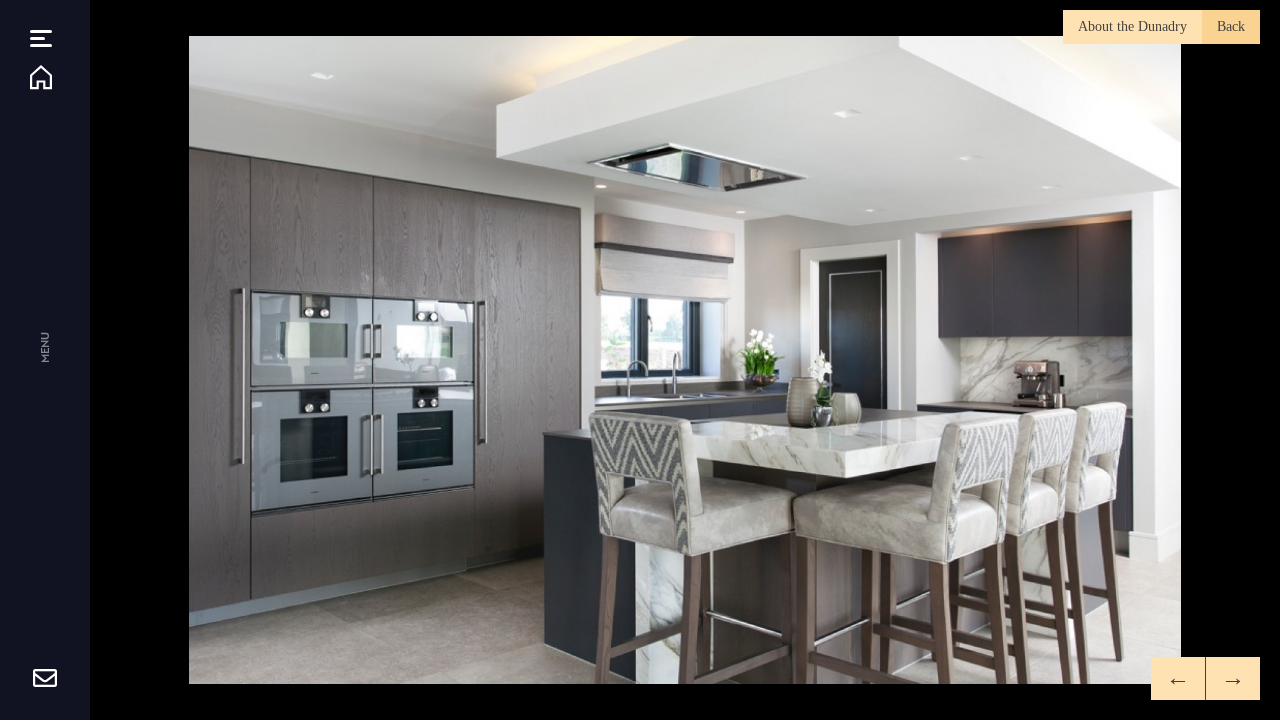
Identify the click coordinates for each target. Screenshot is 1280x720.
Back (1231, 26)
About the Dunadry (1132, 26)
